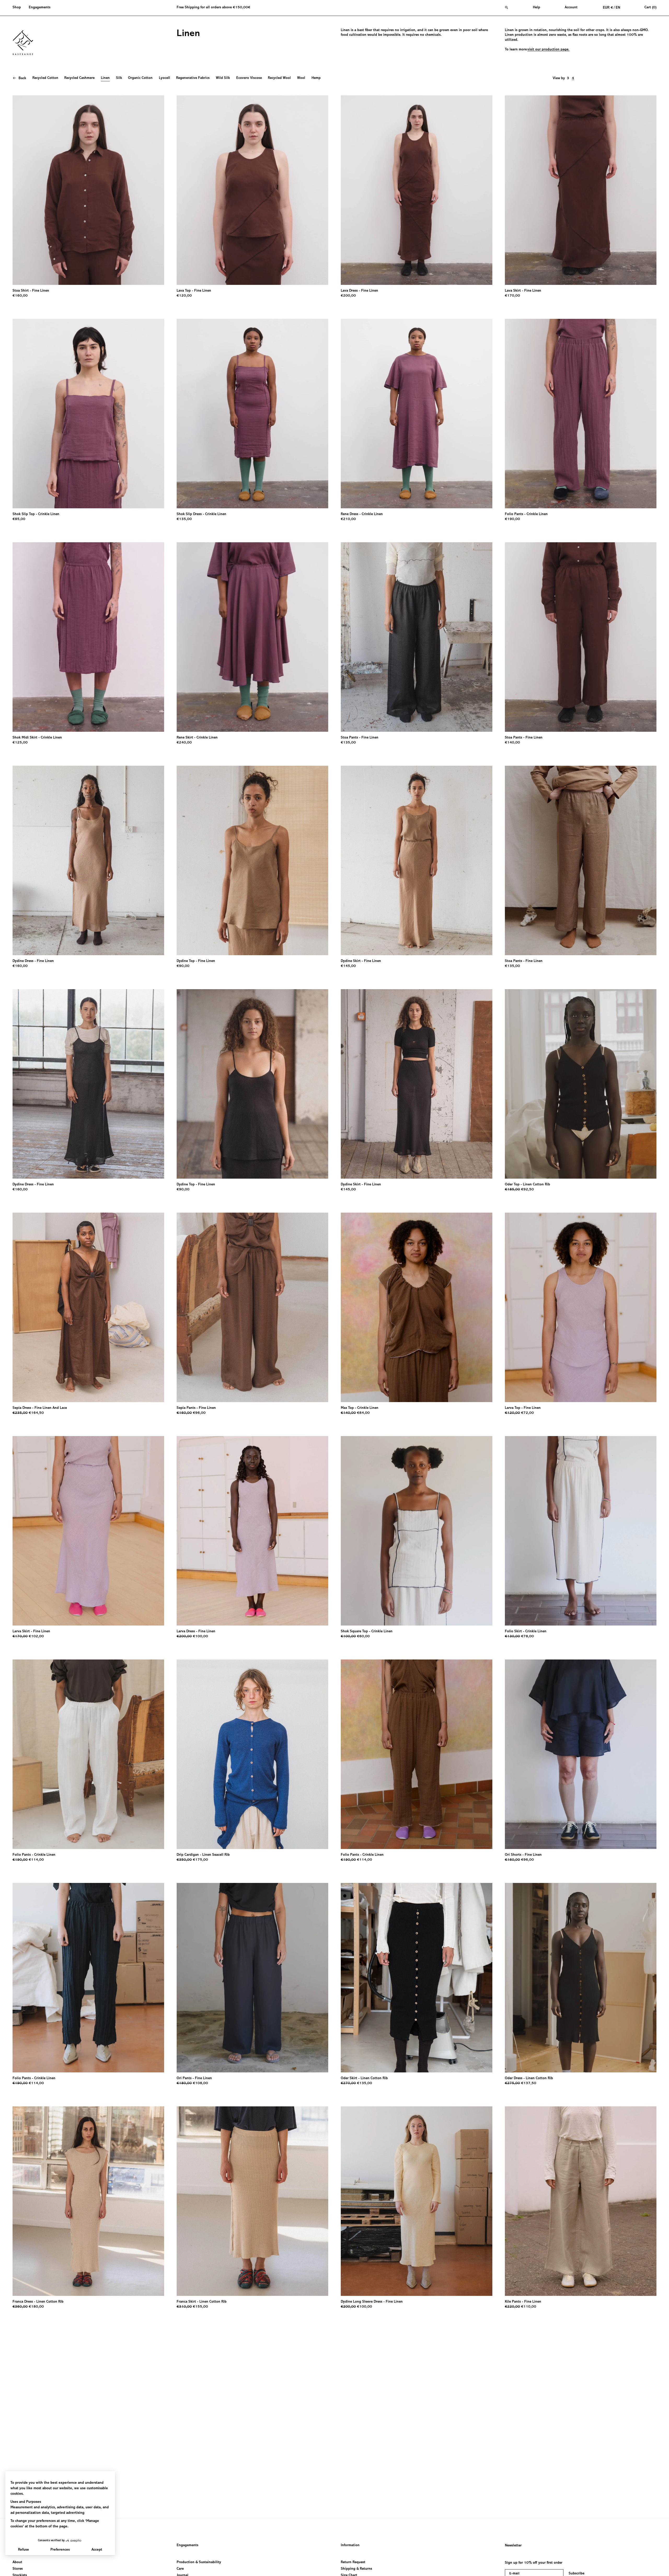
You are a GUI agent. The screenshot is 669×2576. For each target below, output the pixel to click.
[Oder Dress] (581, 1978)
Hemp (316, 78)
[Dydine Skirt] (417, 860)
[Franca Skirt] (252, 2201)
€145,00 (348, 966)
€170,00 (512, 296)
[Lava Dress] (417, 190)
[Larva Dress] (252, 1531)
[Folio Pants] (581, 414)
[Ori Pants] (252, 1978)
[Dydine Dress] (88, 860)
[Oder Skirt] (417, 1978)
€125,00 (20, 743)
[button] (19, 8)
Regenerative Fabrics (193, 78)
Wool (301, 78)
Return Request (353, 2562)
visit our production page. (548, 50)
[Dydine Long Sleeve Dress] (417, 2201)
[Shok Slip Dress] (252, 414)
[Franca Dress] (88, 2201)
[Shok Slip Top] (88, 414)
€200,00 (348, 296)
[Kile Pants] (581, 2201)
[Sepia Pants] (252, 1307)
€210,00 (348, 519)
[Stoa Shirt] (88, 190)
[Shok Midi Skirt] (88, 637)
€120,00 (184, 296)
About (17, 2562)
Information (350, 2545)
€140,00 (512, 743)
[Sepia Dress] (88, 1307)
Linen (105, 78)
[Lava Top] (252, 190)
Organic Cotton (140, 78)
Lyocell (165, 78)
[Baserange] (25, 43)
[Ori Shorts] (581, 1754)
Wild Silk (223, 78)
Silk (119, 78)
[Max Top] (417, 1307)
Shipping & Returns (356, 2569)
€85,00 (19, 519)
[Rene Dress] (417, 414)
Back (22, 78)
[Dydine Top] (252, 860)
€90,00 (183, 966)
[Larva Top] (581, 1307)
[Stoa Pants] (417, 637)
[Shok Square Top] (417, 1531)
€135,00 (184, 519)
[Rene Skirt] (252, 637)
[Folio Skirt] (581, 1531)
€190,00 (512, 519)
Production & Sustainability (199, 2562)
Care (180, 2569)
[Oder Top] (581, 1084)
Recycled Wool (279, 78)
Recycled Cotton (45, 78)
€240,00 (184, 743)
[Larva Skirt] (88, 1531)
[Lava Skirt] (581, 190)
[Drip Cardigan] (252, 1754)
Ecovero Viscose (249, 78)
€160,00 (20, 296)
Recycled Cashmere (79, 78)
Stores (18, 2569)
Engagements (188, 2545)
